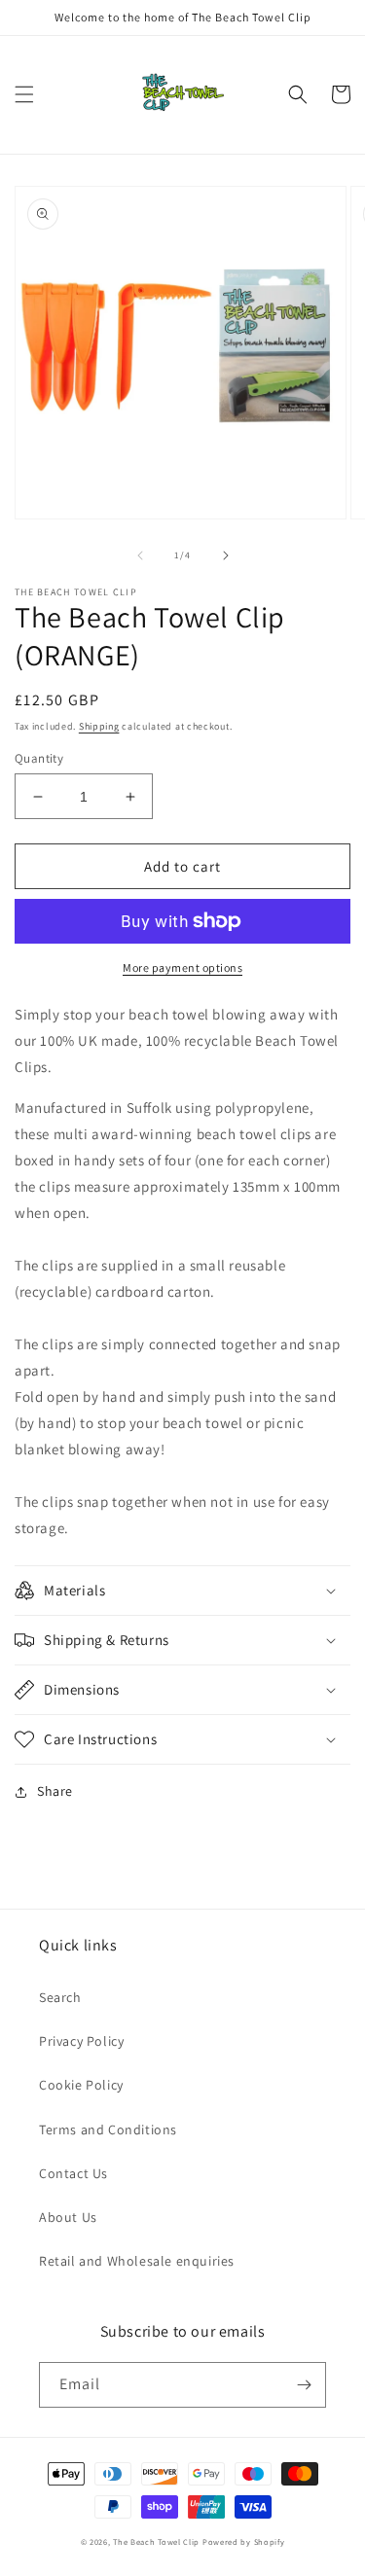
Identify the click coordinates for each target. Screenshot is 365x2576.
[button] (24, 94)
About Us (68, 2217)
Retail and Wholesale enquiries (137, 2261)
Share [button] (55, 1791)
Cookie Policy (81, 2085)
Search (60, 1997)
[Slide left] (140, 555)
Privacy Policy (81, 2041)
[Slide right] (226, 555)
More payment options (182, 967)
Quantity (39, 758)
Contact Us (73, 2173)
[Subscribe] (304, 2385)
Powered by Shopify (244, 2541)
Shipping (99, 726)
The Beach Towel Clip (156, 2541)
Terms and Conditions (108, 2129)
